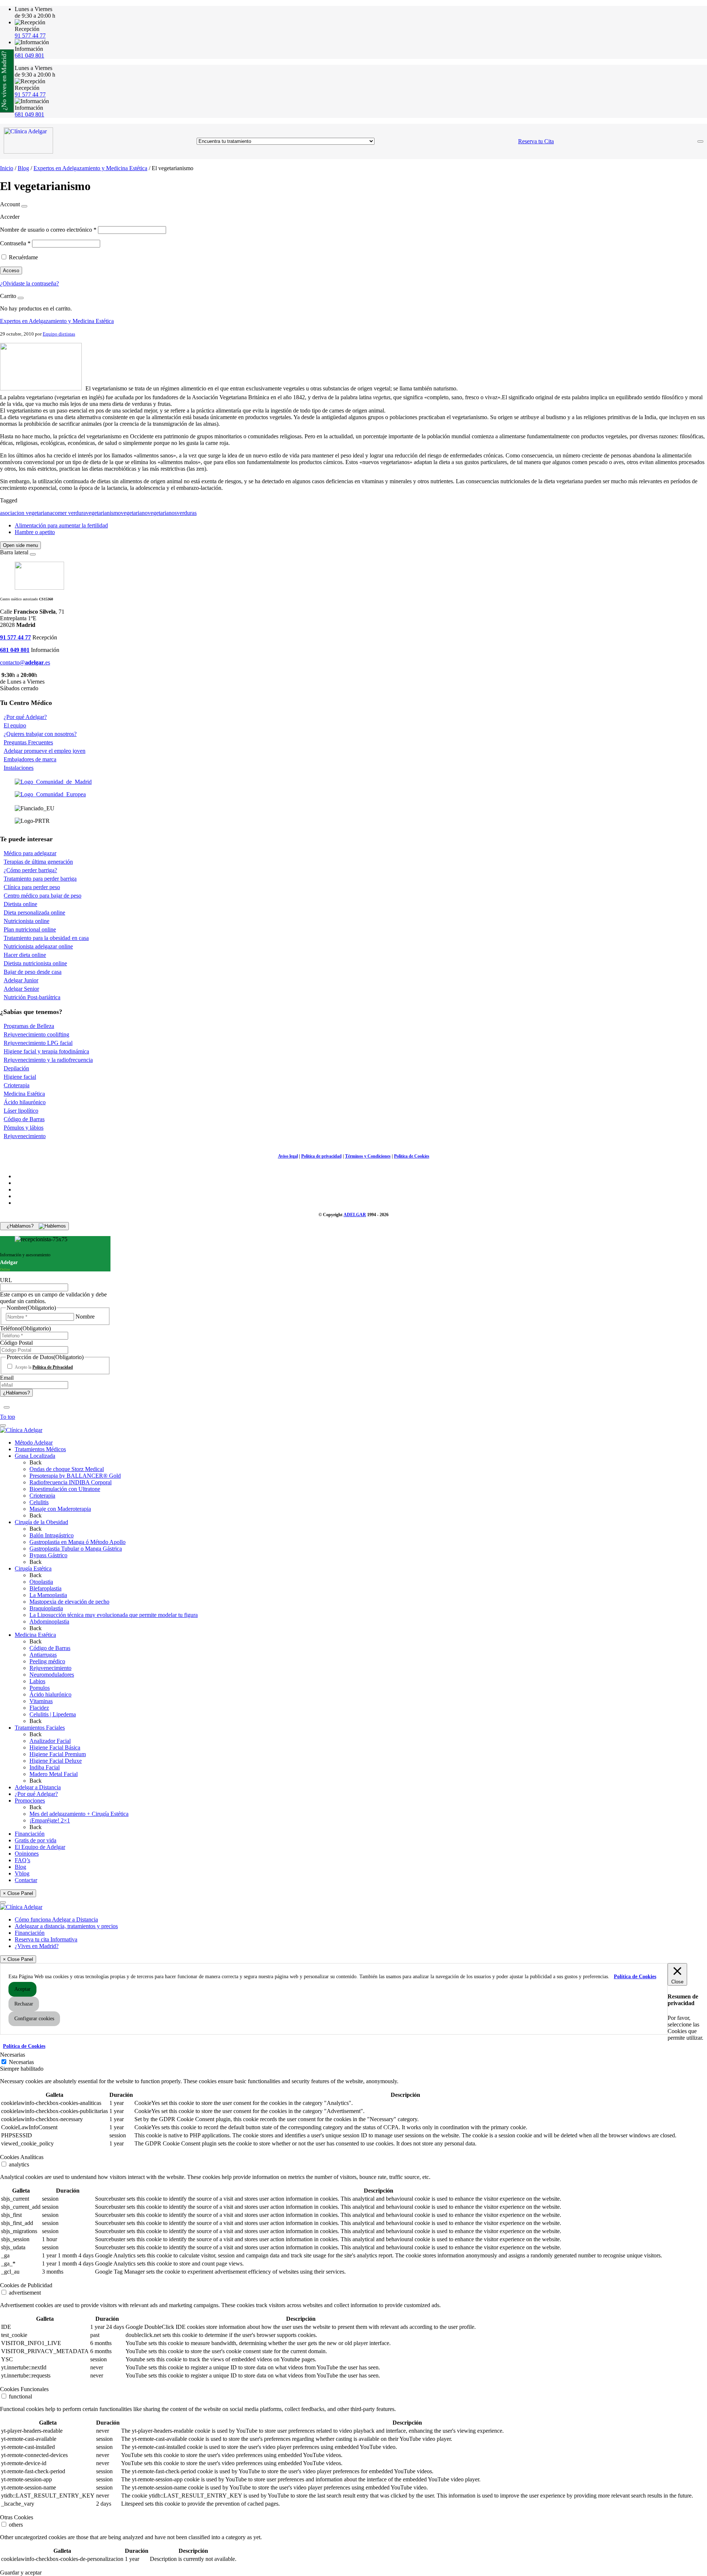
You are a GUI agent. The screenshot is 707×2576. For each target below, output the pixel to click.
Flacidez (39, 1708)
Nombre (85, 1317)
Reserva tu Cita (536, 141)
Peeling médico (47, 1661)
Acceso (11, 271)
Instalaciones (19, 768)
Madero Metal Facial (54, 1774)
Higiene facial (20, 1077)
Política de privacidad (321, 1156)
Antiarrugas (43, 1655)
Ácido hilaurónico (25, 1102)
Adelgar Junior (21, 980)
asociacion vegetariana (26, 513)
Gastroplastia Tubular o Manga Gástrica (76, 1549)
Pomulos (40, 1688)
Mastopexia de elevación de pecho (69, 1602)
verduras (187, 513)
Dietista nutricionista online (35, 963)
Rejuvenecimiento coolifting (36, 1034)
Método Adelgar (34, 1443)
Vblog (22, 1873)
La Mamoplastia (48, 1595)
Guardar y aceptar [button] (21, 2573)
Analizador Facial (50, 1741)
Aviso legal (288, 1156)
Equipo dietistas (59, 334)
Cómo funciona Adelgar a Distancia (56, 1919)
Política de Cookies (412, 1156)
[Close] (24, 206)
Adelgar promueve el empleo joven (45, 751)
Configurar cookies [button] (34, 2019)
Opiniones (27, 1854)
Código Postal (16, 1343)
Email (7, 1378)
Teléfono (25, 1328)
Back (36, 1462)
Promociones (30, 1801)
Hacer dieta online (25, 955)
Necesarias (21, 2062)
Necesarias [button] (13, 2055)
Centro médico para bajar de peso (43, 896)
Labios (37, 1681)
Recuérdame (23, 257)
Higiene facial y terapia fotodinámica (46, 1051)
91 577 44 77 (30, 36)
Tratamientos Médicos (40, 1449)
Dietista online (20, 904)
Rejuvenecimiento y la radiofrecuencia (48, 1060)
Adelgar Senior (21, 989)
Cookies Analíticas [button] (22, 2157)
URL (6, 1280)
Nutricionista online (27, 921)
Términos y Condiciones (368, 1156)
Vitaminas (41, 1701)
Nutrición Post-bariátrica (32, 997)
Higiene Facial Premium (58, 1754)
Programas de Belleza (29, 1026)
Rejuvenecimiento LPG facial (38, 1043)
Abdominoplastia (49, 1622)
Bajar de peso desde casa (33, 972)
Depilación (16, 1068)
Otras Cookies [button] (17, 2517)
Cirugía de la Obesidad (41, 1522)
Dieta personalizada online (34, 913)
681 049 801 (29, 55)
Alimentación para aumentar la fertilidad (61, 525)
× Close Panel (18, 1893)
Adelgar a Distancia (38, 1787)
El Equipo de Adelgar (40, 1847)
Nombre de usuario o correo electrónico (48, 230)
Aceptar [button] (22, 1989)
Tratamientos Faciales (40, 1728)
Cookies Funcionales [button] (24, 2389)
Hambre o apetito (35, 532)
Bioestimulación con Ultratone (65, 1489)
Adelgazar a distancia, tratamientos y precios (66, 1926)
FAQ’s (22, 1860)
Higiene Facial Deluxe (56, 1761)
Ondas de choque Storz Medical (67, 1469)
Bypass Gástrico (48, 1555)
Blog (23, 168)
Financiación (30, 1834)
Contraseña (15, 243)
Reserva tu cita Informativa (46, 1939)
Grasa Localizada (35, 1456)
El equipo (15, 725)
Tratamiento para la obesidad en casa (46, 938)
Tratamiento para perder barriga (40, 879)
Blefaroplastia (45, 1588)
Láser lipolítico (21, 1111)
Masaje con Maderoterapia (60, 1509)
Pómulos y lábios (24, 1128)
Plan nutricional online (30, 929)
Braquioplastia (46, 1608)
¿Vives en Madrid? (37, 1946)
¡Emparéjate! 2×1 (50, 1820)
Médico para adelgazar (30, 853)
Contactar (26, 1880)
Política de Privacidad (53, 1367)
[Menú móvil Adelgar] (700, 141)
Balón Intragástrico (52, 1535)
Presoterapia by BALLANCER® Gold (75, 1476)
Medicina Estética (24, 1094)
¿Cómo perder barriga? (30, 870)
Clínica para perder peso (32, 887)
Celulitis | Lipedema (53, 1714)
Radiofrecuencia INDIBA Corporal (71, 1482)
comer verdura (69, 513)
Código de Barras (24, 1119)
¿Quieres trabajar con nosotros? (40, 734)
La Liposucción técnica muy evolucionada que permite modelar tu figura (114, 1615)
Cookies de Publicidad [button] (26, 2285)
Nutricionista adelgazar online (38, 946)
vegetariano (134, 513)
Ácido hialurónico (50, 1694)
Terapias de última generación (38, 862)
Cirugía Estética (33, 1568)
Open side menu (20, 545)
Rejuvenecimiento (25, 1136)
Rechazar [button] (24, 2004)
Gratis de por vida (36, 1840)
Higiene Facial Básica (55, 1747)
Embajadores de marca (30, 759)
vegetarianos (162, 513)
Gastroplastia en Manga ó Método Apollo (78, 1542)
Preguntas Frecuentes (28, 742)
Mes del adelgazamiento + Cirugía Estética (79, 1814)
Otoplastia (41, 1582)
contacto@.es (25, 662)
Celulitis (39, 1502)
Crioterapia (17, 1085)
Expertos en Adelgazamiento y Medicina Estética (90, 168)
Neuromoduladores (52, 1675)
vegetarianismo (103, 513)
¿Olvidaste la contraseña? (29, 283)
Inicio (7, 168)
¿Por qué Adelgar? (25, 717)
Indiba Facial (45, 1767)
